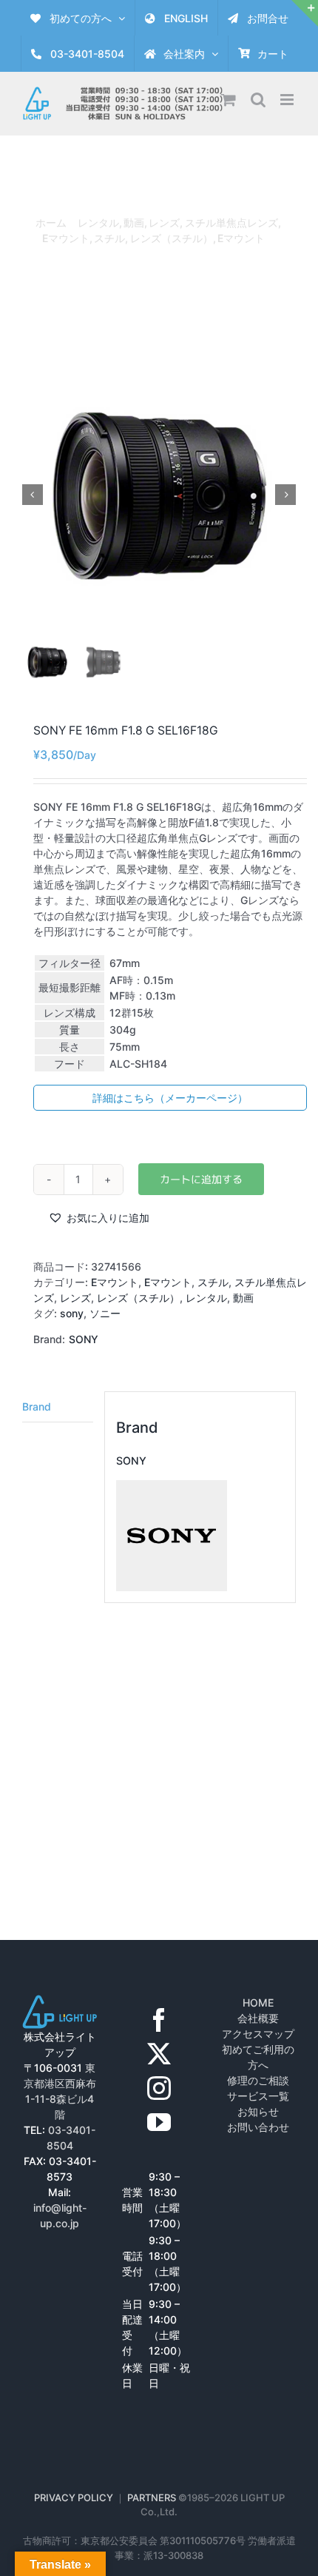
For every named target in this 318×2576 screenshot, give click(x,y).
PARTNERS (153, 2498)
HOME (258, 2003)
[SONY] (172, 1488)
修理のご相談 (258, 2080)
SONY (84, 1339)
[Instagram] (159, 2088)
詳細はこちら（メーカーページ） (170, 1098)
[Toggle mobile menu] (288, 100)
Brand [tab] (37, 1406)
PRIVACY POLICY (74, 2498)
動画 (243, 1298)
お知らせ (258, 2111)
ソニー (105, 1313)
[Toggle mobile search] (258, 100)
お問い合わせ (258, 2127)
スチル (213, 1282)
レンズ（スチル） (138, 1298)
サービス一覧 (258, 2096)
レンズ (75, 1298)
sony (72, 1313)
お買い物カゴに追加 (201, 1179)
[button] (99, 1218)
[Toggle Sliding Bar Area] (305, 13)
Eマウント (115, 1282)
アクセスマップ (258, 2034)
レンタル (206, 1298)
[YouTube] (159, 2122)
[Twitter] (159, 2054)
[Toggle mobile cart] (229, 100)
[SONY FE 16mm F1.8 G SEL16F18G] (159, 495)
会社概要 (258, 2018)
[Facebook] (159, 2020)
